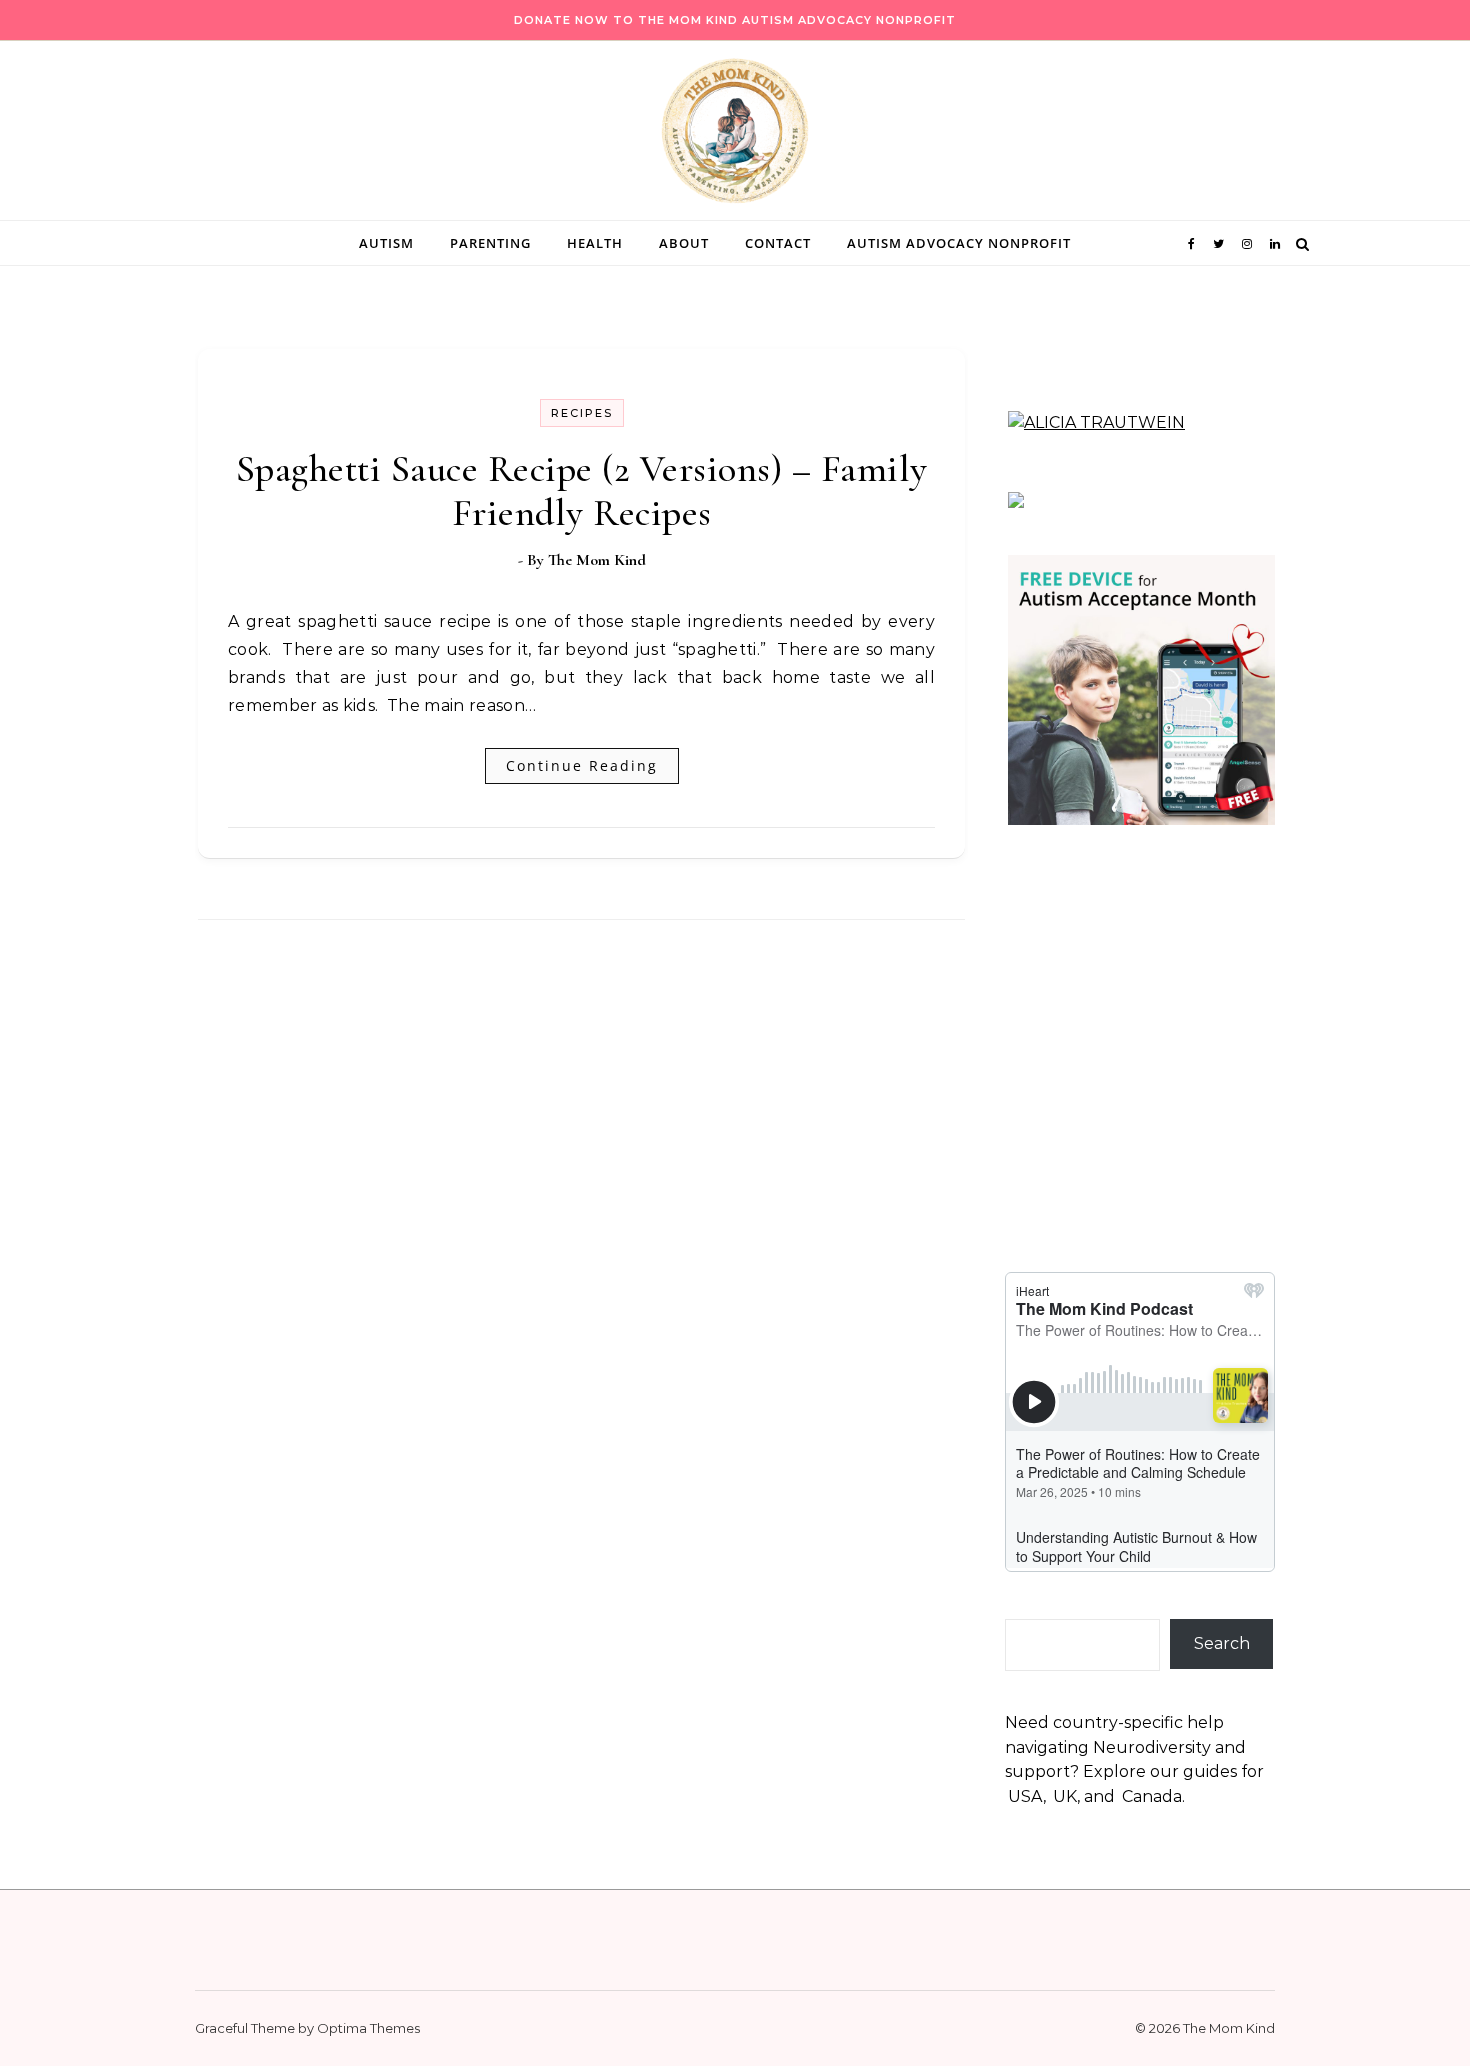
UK (1065, 1796)
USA (1025, 1796)
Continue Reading (582, 765)
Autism (386, 243)
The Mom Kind (597, 560)
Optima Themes (368, 2028)
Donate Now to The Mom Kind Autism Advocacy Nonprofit (735, 20)
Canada (1152, 1796)
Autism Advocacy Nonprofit (959, 243)
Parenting (490, 243)
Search (1222, 1643)
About (684, 243)
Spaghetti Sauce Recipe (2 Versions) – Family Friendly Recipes (582, 491)
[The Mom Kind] (735, 136)
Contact (778, 243)
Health (595, 243)
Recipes (582, 413)
